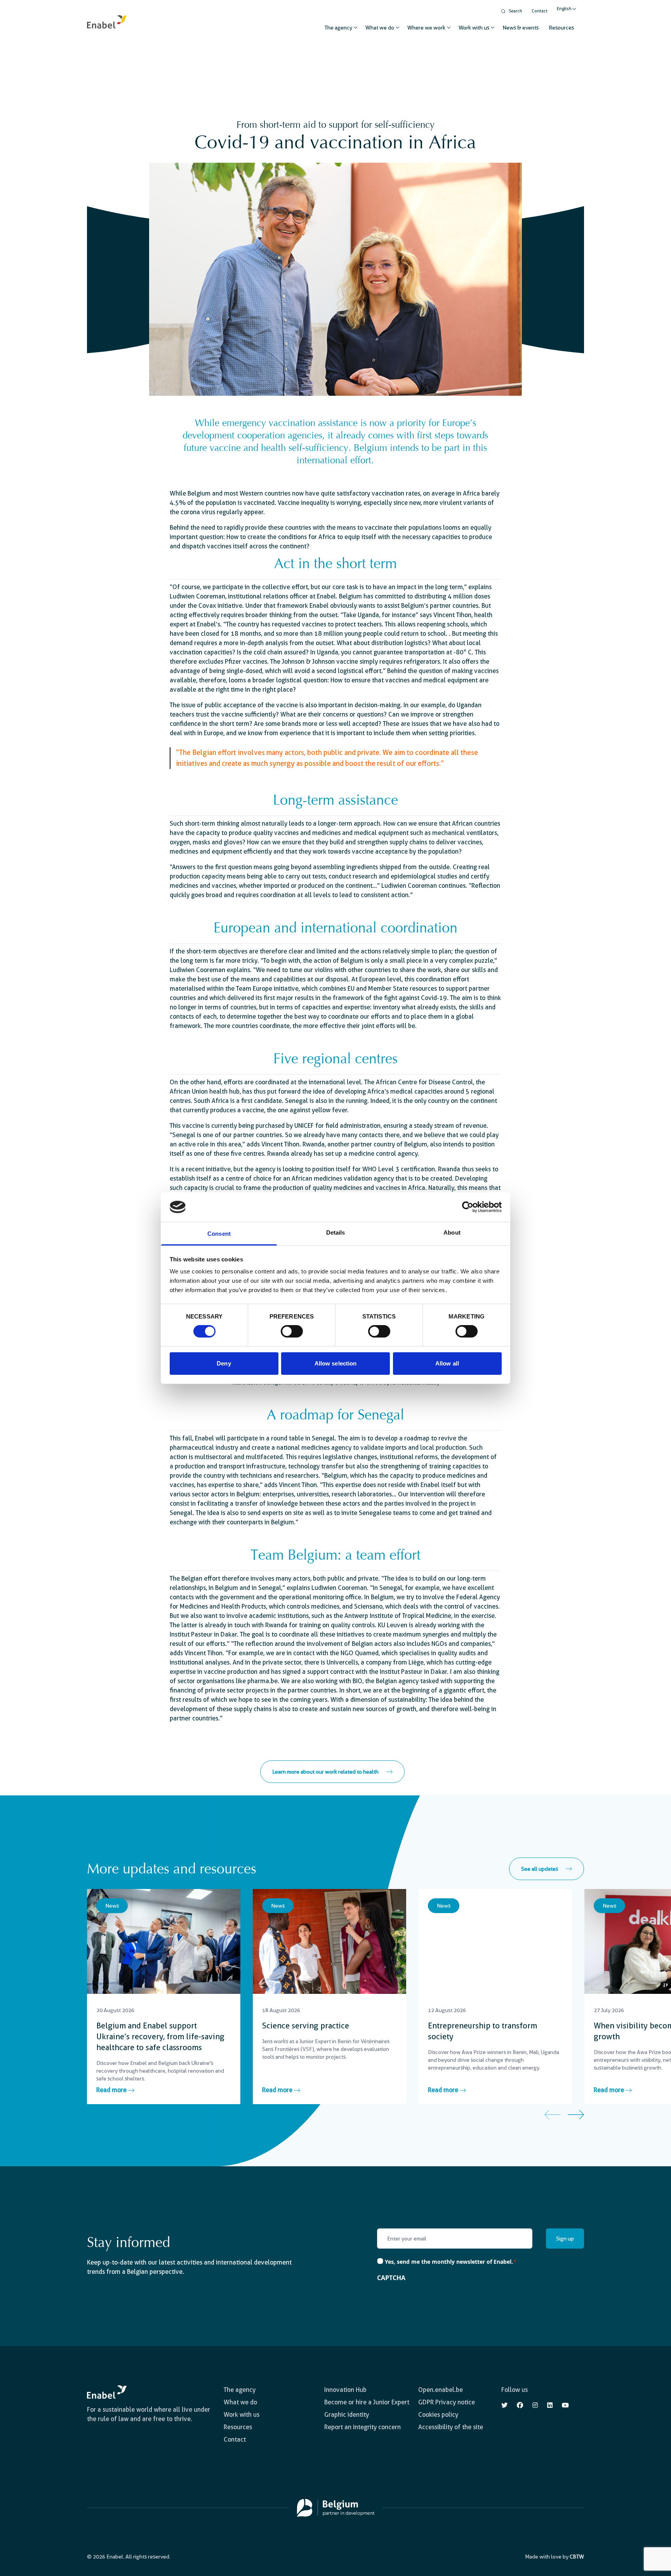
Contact (540, 11)
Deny (224, 1363)
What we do (380, 28)
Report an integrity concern (362, 2427)
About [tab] (452, 1232)
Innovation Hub (345, 2390)
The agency (338, 28)
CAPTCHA (391, 2278)
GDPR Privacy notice (447, 2402)
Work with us (474, 28)
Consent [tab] (219, 1234)
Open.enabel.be (441, 2390)
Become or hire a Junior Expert (367, 2402)
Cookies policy (438, 2415)
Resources (561, 28)
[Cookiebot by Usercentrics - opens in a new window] (468, 1207)
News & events (521, 28)
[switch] (292, 1331)
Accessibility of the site (451, 2427)
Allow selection (336, 1363)
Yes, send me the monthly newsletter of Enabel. (451, 2262)
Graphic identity (347, 2415)
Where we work (426, 28)
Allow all (447, 1363)
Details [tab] (336, 1232)
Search (515, 11)
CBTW (577, 2557)
